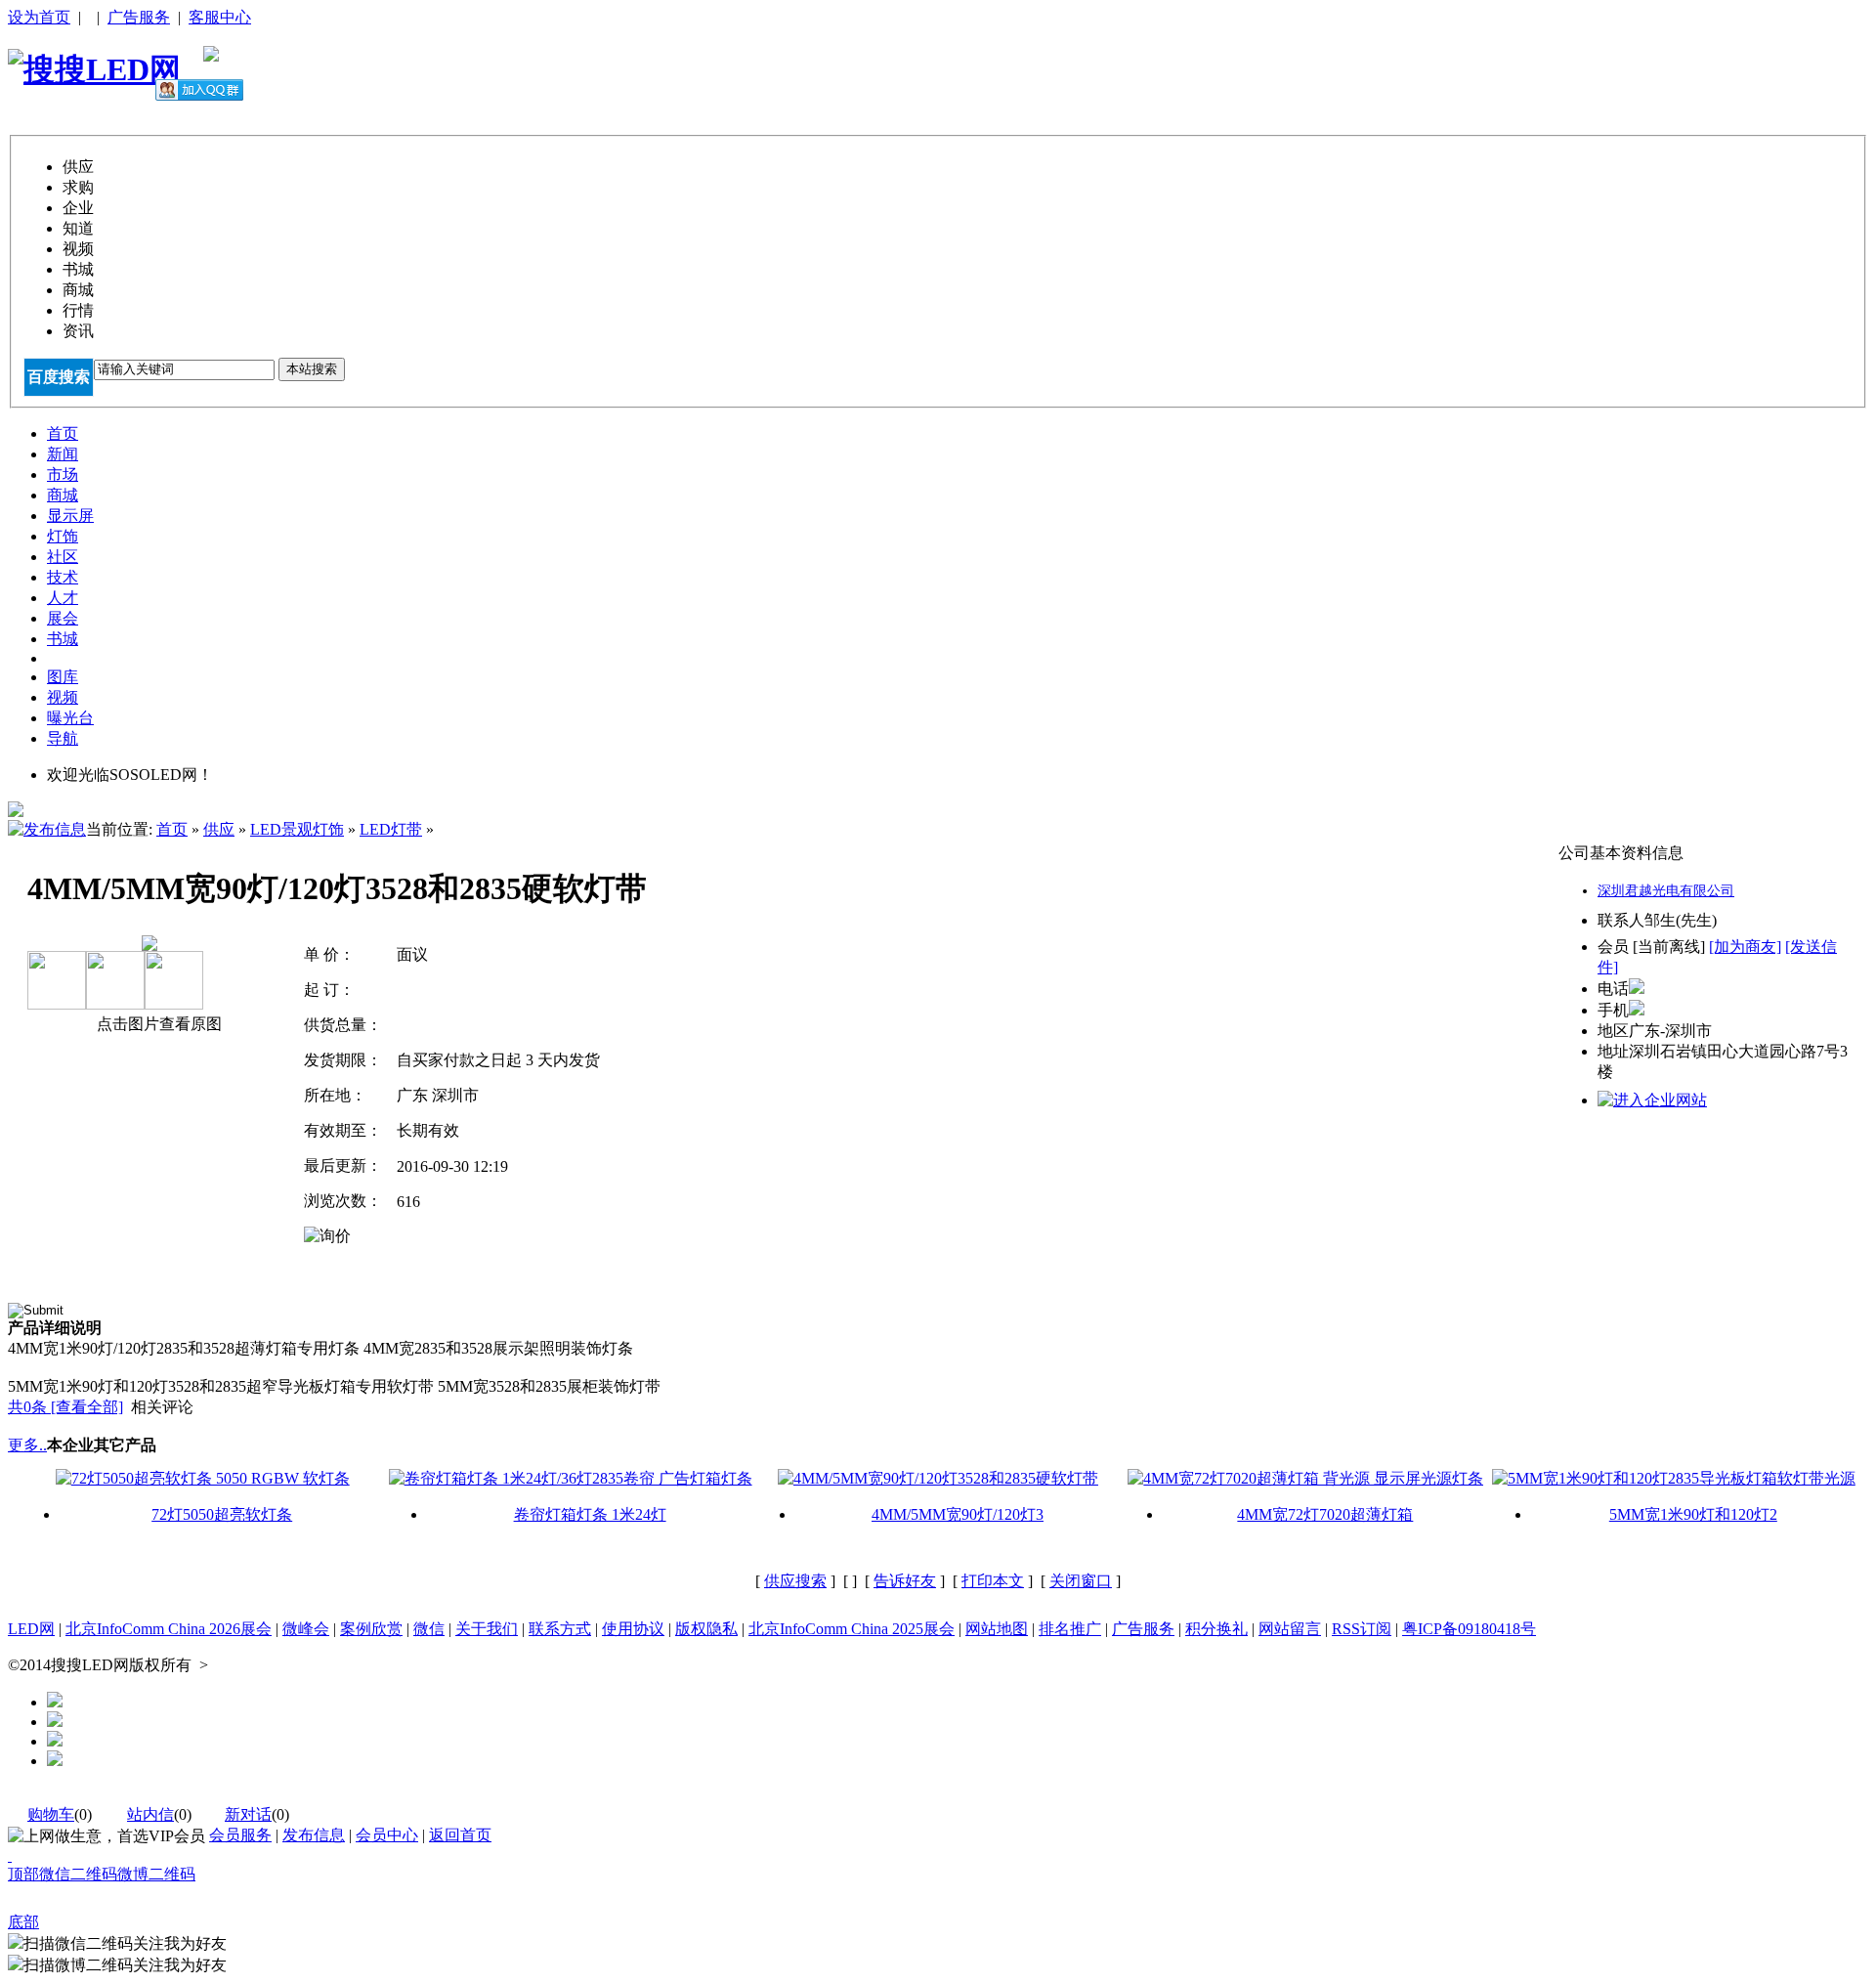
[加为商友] (1745, 947)
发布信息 (314, 1835)
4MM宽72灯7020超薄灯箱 (1325, 1514)
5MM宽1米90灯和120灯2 (1693, 1514)
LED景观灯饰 (297, 829)
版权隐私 (706, 1629)
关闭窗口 (1081, 1581)
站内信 (150, 1814)
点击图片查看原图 (157, 1024)
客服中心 (220, 17)
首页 (172, 829)
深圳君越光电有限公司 (1666, 891)
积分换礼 (1216, 1629)
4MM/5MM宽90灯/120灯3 (958, 1514)
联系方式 (560, 1629)
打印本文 (993, 1581)
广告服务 (139, 17)
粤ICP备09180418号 (1469, 1629)
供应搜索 (795, 1581)
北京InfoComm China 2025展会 (852, 1629)
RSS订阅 (1362, 1629)
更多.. (27, 1445)
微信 (429, 1629)
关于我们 (487, 1629)
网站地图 (997, 1629)
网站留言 (1290, 1629)
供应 (219, 829)
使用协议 (633, 1629)
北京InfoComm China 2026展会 (169, 1629)
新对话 (248, 1814)
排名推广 (1070, 1629)
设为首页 (39, 17)
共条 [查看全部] (65, 1407)
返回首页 (460, 1835)
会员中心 (387, 1835)
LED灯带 (391, 829)
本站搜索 (312, 369)
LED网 (31, 1629)
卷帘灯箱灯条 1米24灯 (590, 1514)
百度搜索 (59, 377)
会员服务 (240, 1835)
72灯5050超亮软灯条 (222, 1514)
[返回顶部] (10, 1855)
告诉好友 (905, 1581)
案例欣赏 (371, 1629)
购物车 (51, 1814)
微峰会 (306, 1629)
